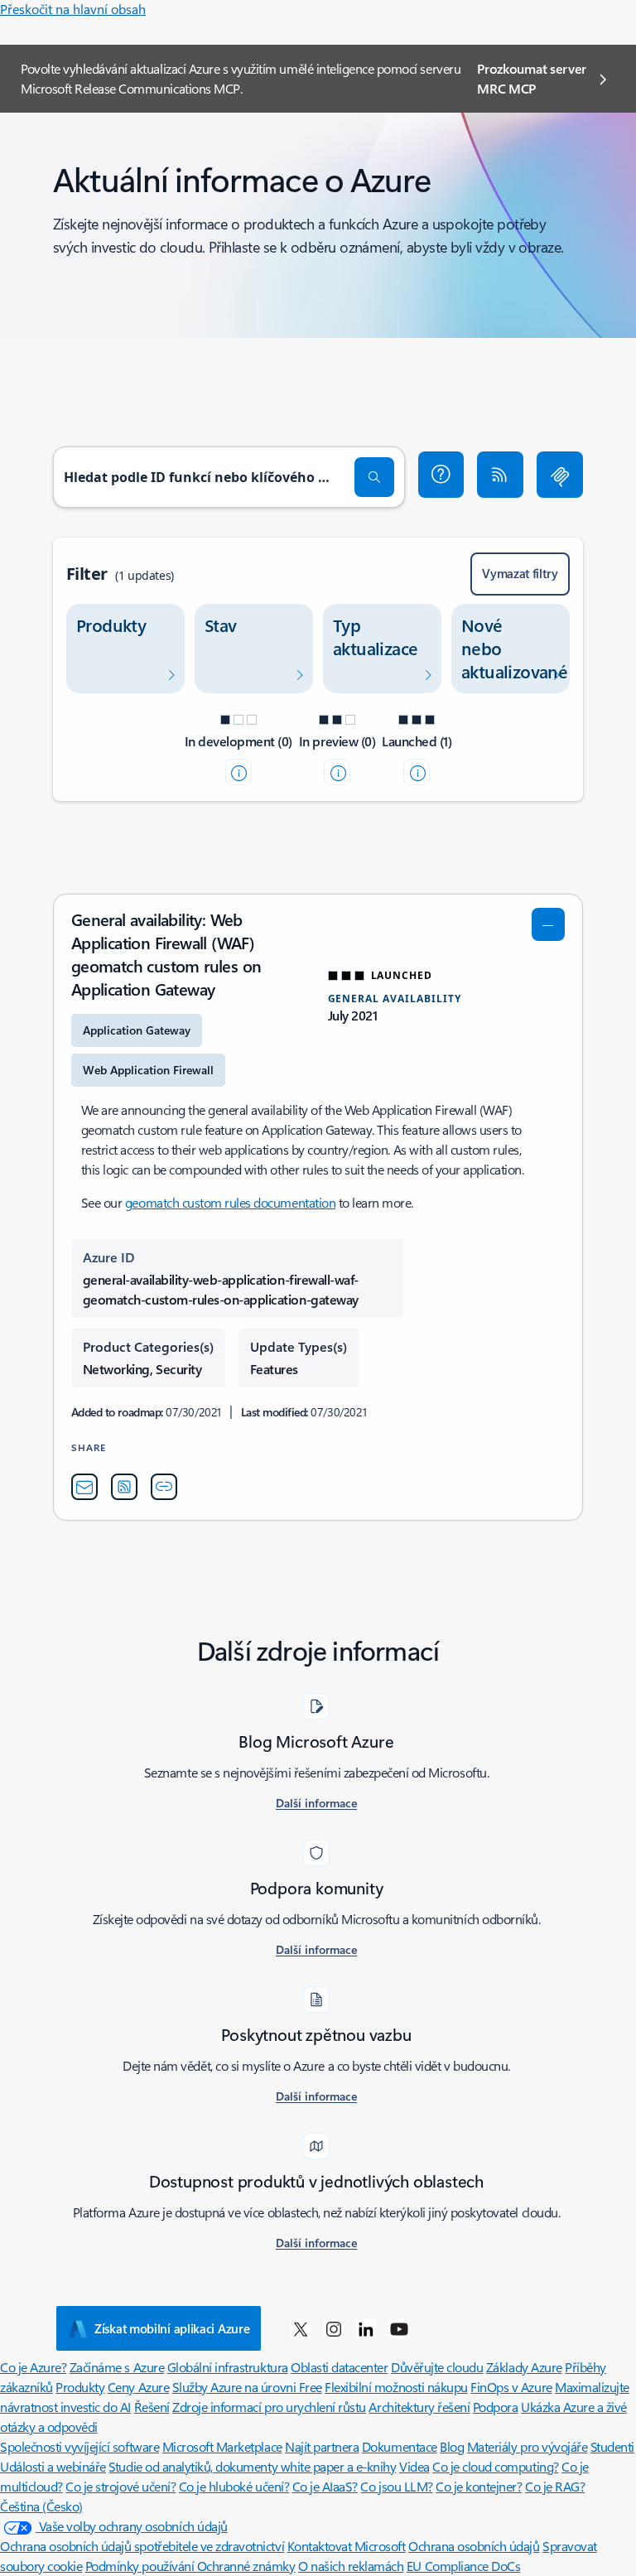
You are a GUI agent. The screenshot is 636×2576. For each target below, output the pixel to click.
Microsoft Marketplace (222, 2446)
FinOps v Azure (511, 2387)
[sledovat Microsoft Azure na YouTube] (399, 2328)
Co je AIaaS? (325, 2486)
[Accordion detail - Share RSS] (124, 1487)
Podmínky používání (141, 2566)
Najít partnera (322, 2446)
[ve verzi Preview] (337, 772)
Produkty (80, 2387)
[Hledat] (374, 477)
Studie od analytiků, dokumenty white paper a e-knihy (252, 2466)
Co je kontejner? (479, 2486)
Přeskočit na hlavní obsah (73, 9)
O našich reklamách (351, 2566)
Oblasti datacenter (339, 2367)
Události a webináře (53, 2466)
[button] (441, 475)
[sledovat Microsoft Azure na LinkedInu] (366, 2328)
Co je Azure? (33, 2367)
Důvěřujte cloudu (437, 2367)
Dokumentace (400, 2446)
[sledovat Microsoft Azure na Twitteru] (301, 2328)
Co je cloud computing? (495, 2466)
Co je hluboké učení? (234, 2486)
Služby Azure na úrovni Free (247, 2387)
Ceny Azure (138, 2387)
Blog (452, 2446)
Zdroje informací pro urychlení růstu (269, 2407)
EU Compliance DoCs (463, 2566)
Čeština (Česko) (41, 2506)
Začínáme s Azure (117, 2367)
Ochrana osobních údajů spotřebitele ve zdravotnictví (142, 2546)
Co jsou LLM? (396, 2486)
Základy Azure (524, 2367)
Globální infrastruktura (228, 2367)
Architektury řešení (419, 2407)
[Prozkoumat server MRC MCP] (560, 475)
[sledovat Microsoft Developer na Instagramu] (334, 2328)
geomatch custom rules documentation (230, 1202)
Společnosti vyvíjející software (79, 2446)
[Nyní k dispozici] (417, 772)
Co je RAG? (555, 2486)
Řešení (152, 2407)
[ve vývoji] (238, 772)
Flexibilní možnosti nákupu (396, 2387)
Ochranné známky (246, 2566)
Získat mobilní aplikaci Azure (172, 2328)
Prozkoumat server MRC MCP (532, 78)
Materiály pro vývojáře (527, 2446)
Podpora (496, 2407)
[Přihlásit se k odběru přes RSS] (500, 475)
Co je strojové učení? (120, 2486)
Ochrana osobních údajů (474, 2546)
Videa (414, 2466)
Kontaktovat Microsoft (347, 2546)
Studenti (612, 2446)
